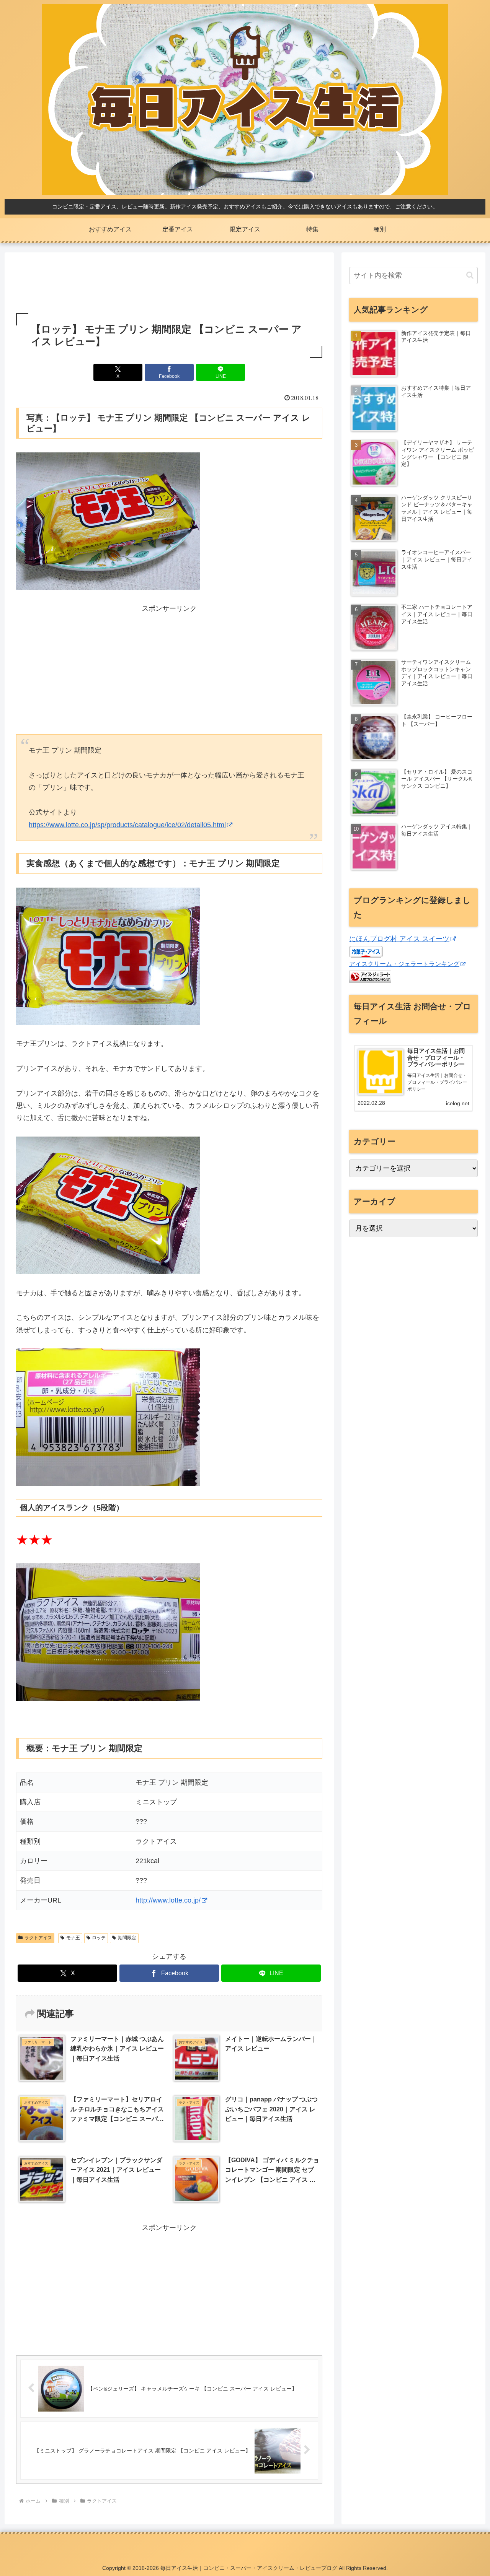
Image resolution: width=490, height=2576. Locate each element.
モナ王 (73, 1938)
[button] (470, 275)
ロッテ (99, 1938)
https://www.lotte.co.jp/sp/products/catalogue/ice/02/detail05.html (127, 825)
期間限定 (127, 1938)
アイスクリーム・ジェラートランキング (404, 964)
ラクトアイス (38, 1938)
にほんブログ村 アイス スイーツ (399, 939)
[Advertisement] (169, 284)
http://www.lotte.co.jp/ (168, 1900)
